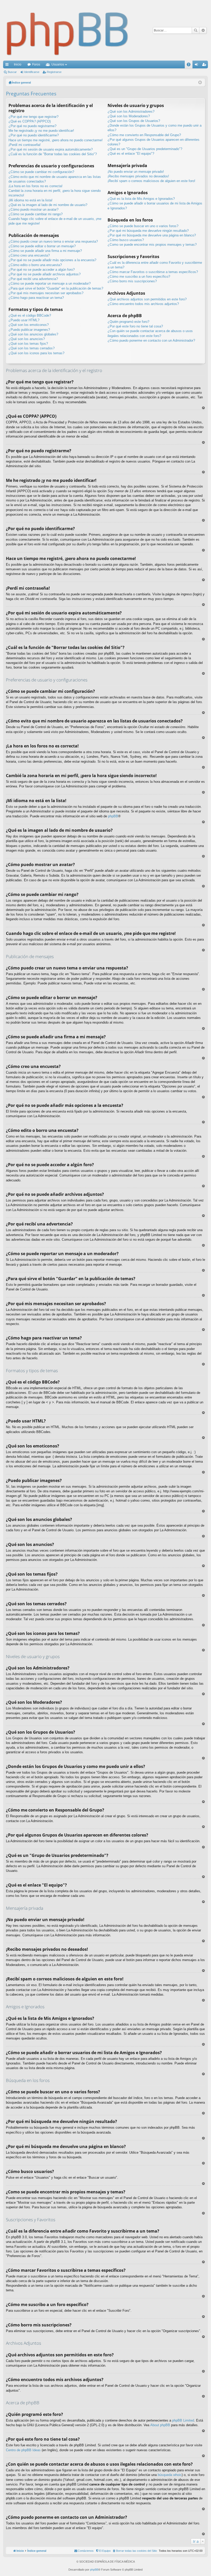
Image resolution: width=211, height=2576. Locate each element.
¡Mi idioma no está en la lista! (30, 200)
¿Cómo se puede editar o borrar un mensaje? (42, 246)
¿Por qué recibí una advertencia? (33, 279)
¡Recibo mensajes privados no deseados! (138, 176)
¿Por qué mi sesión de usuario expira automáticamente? (51, 149)
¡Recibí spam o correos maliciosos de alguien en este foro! (151, 181)
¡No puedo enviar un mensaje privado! (136, 172)
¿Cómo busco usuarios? (126, 240)
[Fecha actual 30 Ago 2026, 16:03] (200, 83)
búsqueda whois (170, 2475)
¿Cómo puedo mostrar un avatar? (33, 209)
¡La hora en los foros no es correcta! (36, 186)
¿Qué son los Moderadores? (129, 116)
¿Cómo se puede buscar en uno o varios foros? (143, 226)
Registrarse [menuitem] (205, 65)
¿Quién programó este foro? (128, 322)
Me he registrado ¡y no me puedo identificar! (41, 131)
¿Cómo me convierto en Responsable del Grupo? (144, 135)
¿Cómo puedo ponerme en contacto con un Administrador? (151, 340)
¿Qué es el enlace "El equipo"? (131, 154)
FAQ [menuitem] (190, 65)
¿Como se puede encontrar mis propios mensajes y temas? (152, 245)
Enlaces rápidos (8, 65)
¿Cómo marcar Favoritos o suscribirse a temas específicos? (153, 272)
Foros (36, 64)
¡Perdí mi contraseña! (25, 145)
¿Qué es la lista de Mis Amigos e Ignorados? (141, 199)
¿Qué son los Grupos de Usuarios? (134, 121)
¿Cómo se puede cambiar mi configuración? (41, 172)
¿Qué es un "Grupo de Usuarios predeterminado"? (145, 149)
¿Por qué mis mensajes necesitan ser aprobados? (46, 293)
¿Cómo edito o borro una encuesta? (35, 265)
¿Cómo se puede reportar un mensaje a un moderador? (50, 283)
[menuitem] (135, 2551)
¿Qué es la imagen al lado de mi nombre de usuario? (48, 205)
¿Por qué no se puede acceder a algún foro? (42, 270)
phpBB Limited (183, 2420)
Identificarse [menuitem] (197, 65)
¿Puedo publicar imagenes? (29, 330)
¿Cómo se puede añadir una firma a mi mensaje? (45, 251)
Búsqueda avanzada (203, 30)
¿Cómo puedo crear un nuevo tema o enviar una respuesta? (53, 241)
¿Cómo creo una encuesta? (29, 255)
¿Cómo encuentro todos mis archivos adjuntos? (143, 304)
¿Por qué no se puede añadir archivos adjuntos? (45, 274)
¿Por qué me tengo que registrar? (33, 117)
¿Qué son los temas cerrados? (32, 348)
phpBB (113, 816)
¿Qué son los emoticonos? (29, 325)
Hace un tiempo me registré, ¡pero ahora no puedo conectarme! (56, 140)
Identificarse (32, 72)
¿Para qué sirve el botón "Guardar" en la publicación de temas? (56, 288)
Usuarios (58, 64)
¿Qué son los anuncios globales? (33, 334)
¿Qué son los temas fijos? (28, 344)
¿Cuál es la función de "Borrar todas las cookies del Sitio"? (53, 154)
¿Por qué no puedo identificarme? (34, 135)
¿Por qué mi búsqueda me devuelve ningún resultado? (148, 231)
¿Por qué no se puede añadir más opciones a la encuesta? (52, 260)
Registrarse (54, 72)
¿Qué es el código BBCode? (30, 315)
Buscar (196, 30)
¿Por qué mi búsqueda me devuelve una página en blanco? (152, 235)
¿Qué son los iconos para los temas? (36, 353)
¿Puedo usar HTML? (24, 320)
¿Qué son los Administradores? (131, 112)
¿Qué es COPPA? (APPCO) (30, 121)
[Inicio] (68, 30)
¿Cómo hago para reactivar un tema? (36, 298)
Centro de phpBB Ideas (23, 2450)
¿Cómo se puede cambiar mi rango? (36, 214)
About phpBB (160, 2425)
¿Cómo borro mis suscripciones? (132, 281)
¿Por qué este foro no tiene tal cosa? (135, 326)
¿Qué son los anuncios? (27, 339)
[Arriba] (203, 408)
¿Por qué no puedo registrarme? (32, 126)
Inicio (18, 64)
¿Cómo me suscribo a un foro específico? (139, 277)
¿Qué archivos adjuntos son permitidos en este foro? (147, 299)
